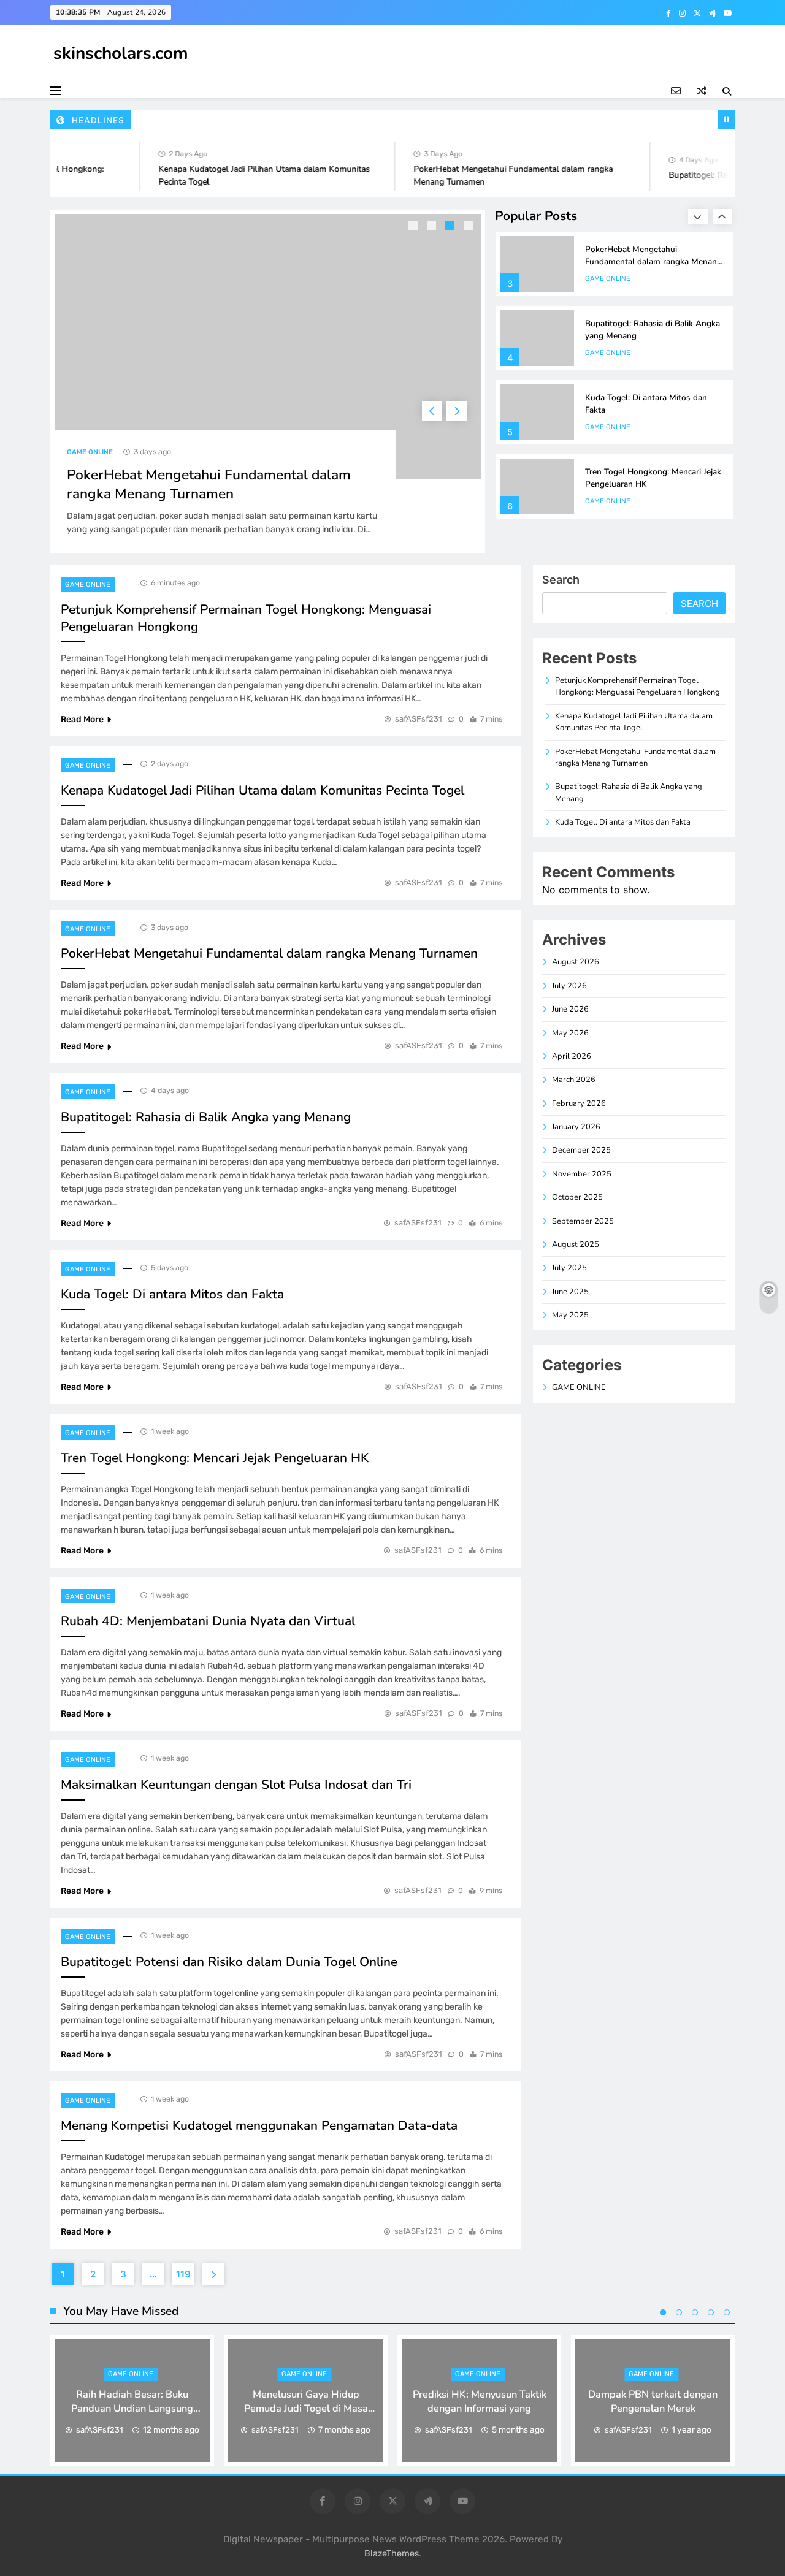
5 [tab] (727, 2312)
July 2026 (569, 986)
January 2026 (576, 1127)
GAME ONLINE (90, 452)
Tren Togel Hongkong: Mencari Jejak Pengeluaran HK (215, 1458)
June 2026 (570, 1009)
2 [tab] (433, 227)
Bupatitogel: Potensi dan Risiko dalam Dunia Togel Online (229, 1962)
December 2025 (581, 1150)
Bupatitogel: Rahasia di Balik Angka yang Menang (206, 1117)
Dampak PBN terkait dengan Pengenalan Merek (653, 2401)
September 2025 (583, 1221)
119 (183, 2274)
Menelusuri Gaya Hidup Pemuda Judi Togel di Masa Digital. (306, 2408)
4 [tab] (470, 227)
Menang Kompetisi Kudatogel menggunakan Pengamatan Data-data (259, 2125)
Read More (82, 719)
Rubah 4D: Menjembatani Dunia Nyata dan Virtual (208, 1621)
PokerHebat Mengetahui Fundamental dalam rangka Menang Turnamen (209, 484)
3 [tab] (451, 227)
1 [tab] (415, 227)
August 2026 (576, 962)
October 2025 (577, 1197)
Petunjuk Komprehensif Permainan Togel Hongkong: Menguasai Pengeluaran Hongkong (638, 686)
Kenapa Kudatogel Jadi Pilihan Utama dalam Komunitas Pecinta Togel (262, 790)
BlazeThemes (392, 2554)
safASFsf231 (419, 719)
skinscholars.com (121, 53)
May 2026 (570, 1033)
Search (561, 580)
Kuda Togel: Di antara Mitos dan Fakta (172, 1294)
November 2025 (582, 1174)
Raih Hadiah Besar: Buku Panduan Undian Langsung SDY (132, 2408)
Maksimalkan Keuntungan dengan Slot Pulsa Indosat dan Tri (236, 1785)
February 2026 (579, 1103)
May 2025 (570, 1315)
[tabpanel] (268, 381)
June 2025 (570, 1292)
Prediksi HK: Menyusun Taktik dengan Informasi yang (480, 2401)
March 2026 (574, 1080)
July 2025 (569, 1268)
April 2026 (572, 1056)
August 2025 (576, 1244)
